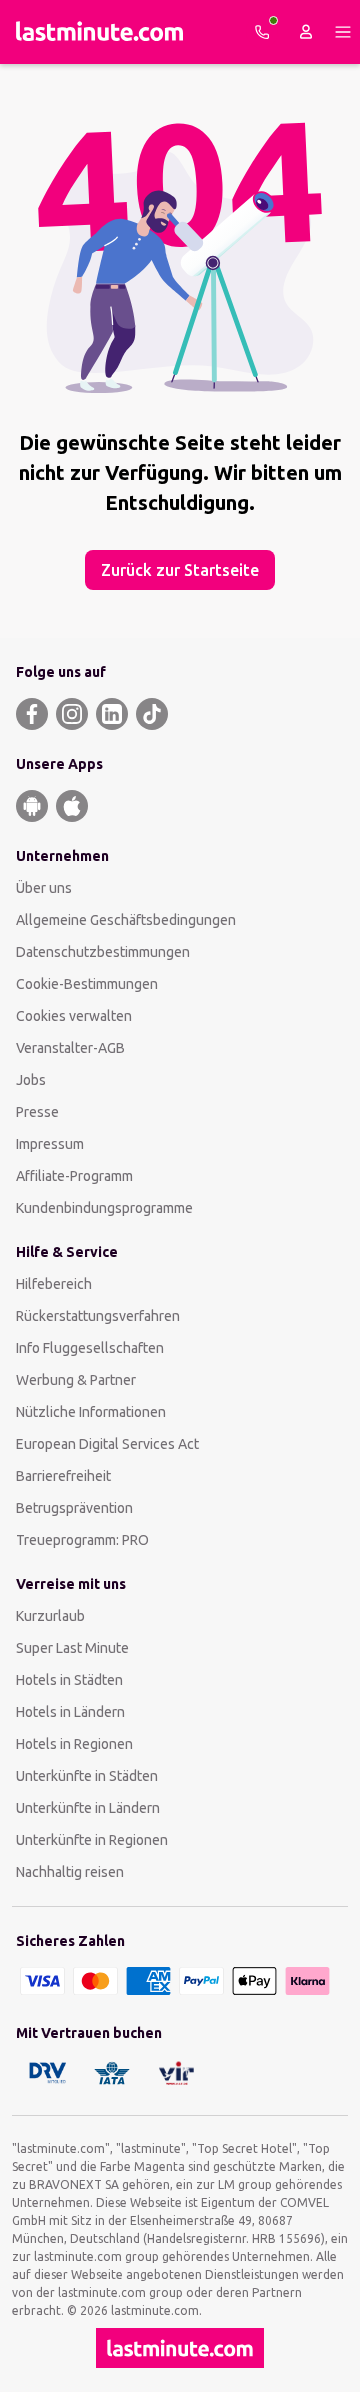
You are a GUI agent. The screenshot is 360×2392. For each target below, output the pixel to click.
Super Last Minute (72, 1648)
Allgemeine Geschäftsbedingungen (126, 920)
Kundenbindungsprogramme (104, 1208)
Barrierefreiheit (63, 1476)
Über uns (44, 888)
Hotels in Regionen (74, 1744)
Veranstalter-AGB (70, 1048)
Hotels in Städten (69, 1680)
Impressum (50, 1144)
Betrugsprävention (74, 1508)
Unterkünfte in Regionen (92, 1840)
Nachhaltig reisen (70, 1872)
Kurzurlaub (50, 1616)
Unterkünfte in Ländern (88, 1808)
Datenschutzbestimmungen (103, 952)
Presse (37, 1112)
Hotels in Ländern (70, 1712)
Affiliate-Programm (74, 1176)
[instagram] (72, 714)
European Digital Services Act (107, 1444)
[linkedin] (112, 714)
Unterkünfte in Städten (87, 1776)
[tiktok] (152, 714)
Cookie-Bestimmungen (87, 984)
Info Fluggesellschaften (90, 1348)
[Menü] (343, 32)
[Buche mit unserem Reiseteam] (262, 32)
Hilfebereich (54, 1284)
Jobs (31, 1080)
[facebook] (32, 714)
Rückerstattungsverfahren (98, 1316)
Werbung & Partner (76, 1380)
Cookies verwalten (74, 1016)
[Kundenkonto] (306, 32)
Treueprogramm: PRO (82, 1540)
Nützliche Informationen (91, 1412)
